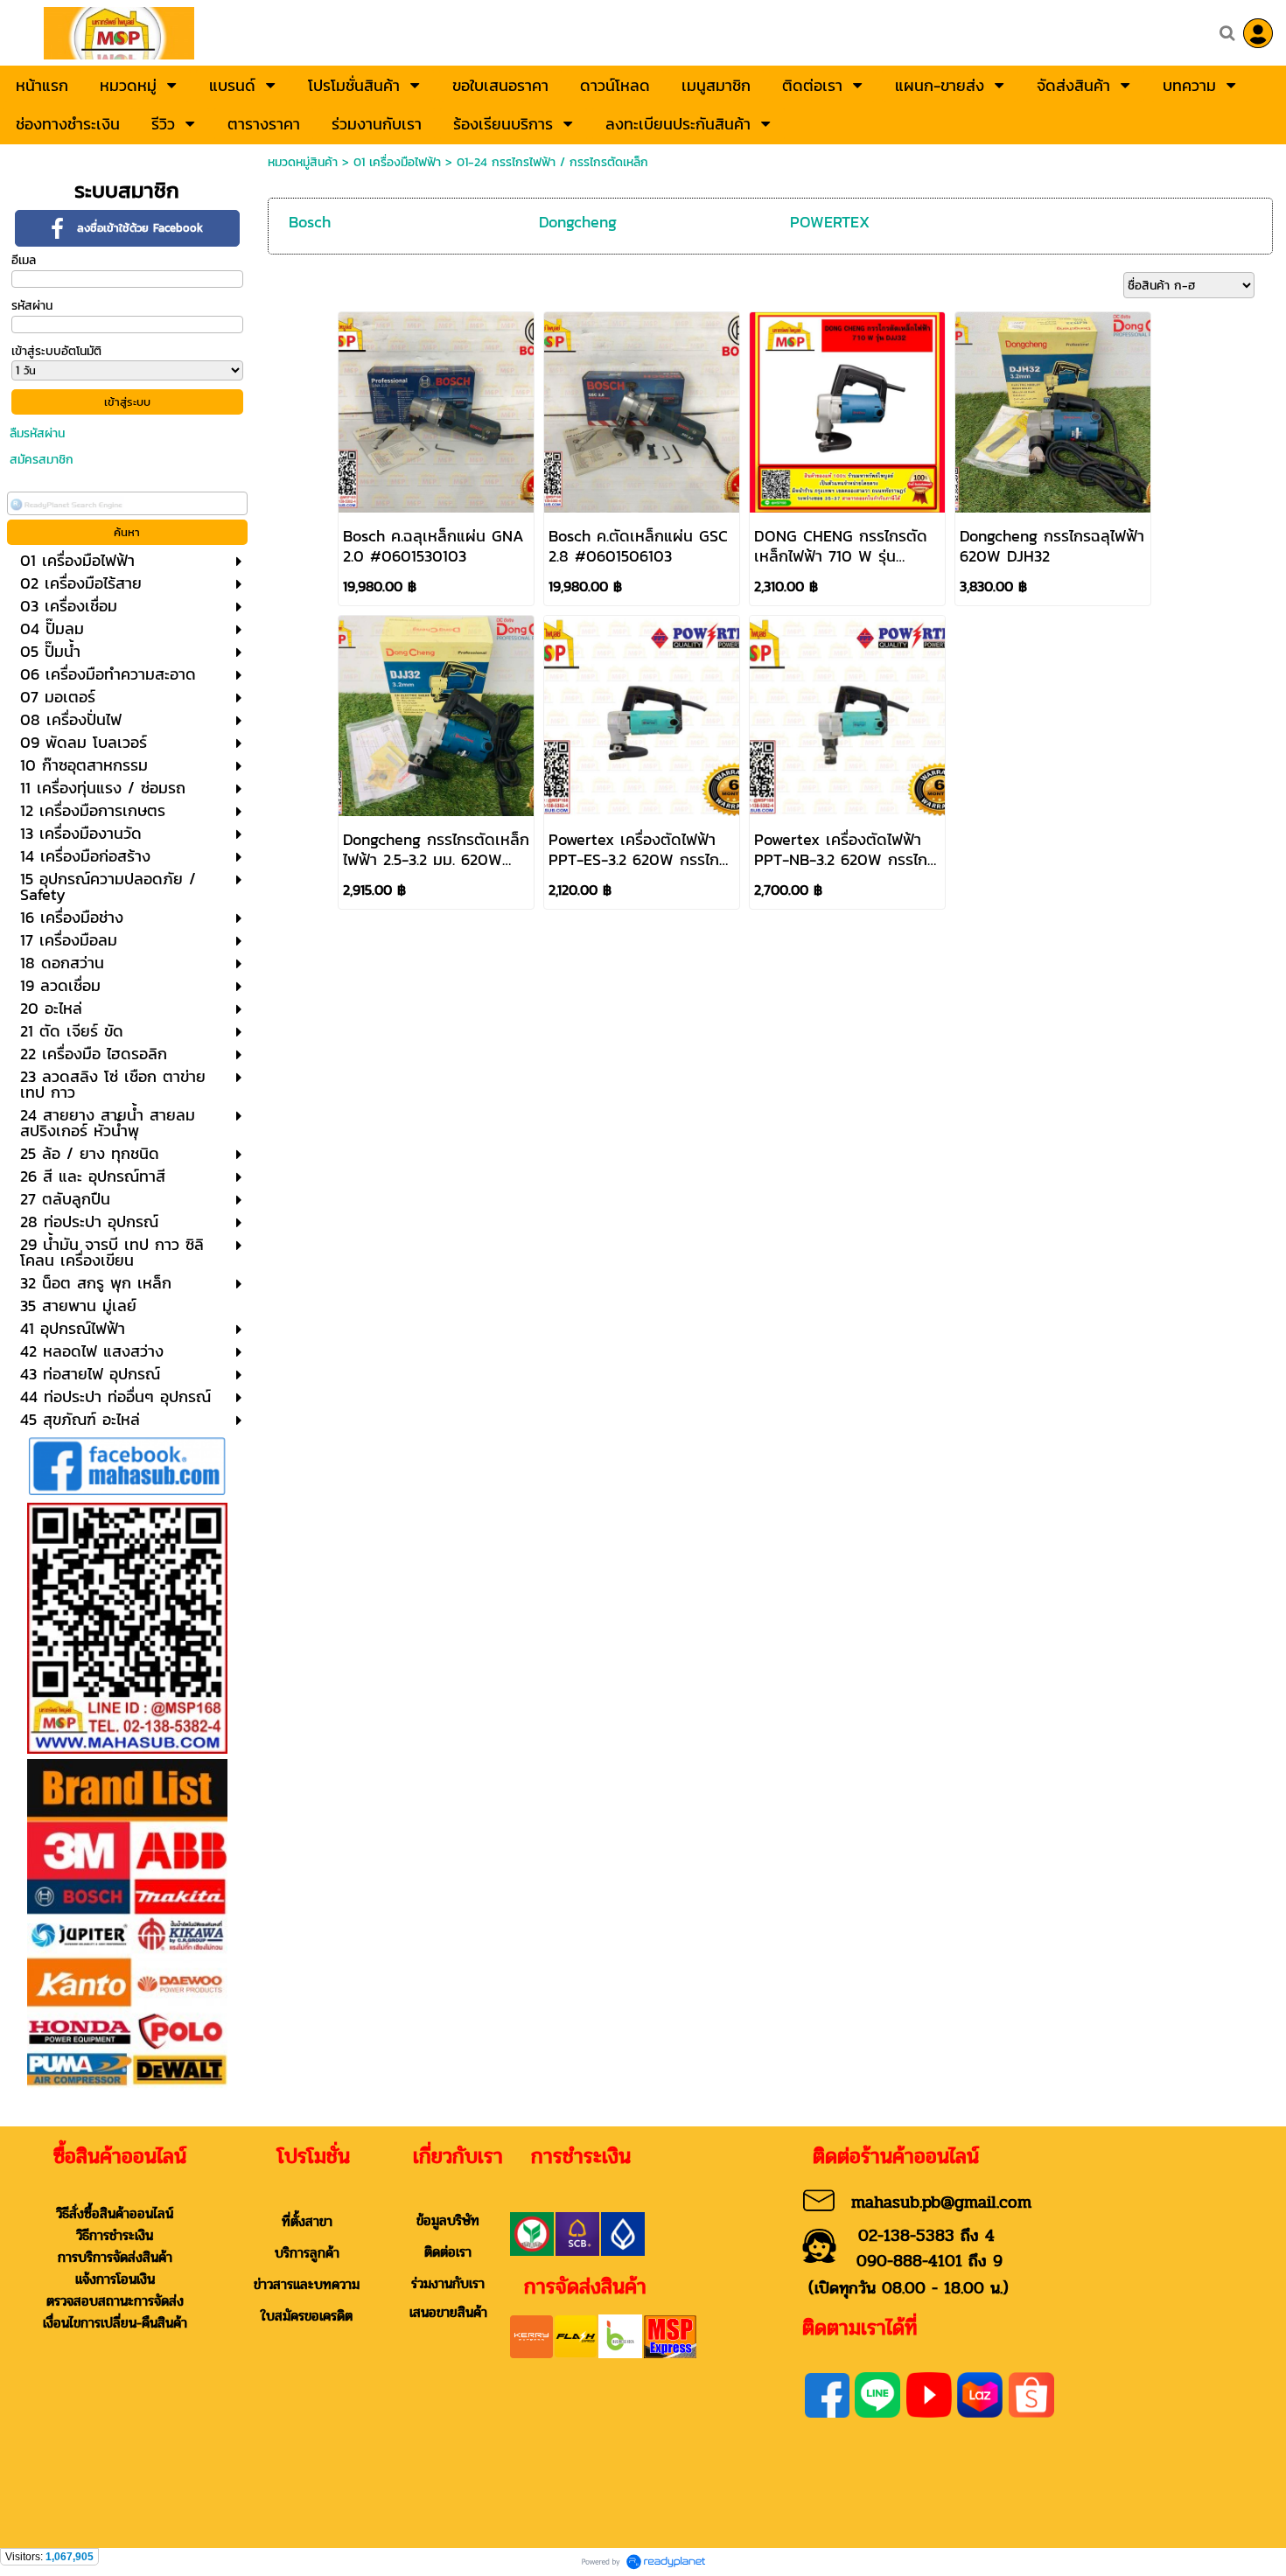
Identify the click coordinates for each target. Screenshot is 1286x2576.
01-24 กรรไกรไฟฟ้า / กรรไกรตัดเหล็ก (552, 162)
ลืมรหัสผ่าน (37, 433)
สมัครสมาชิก (42, 460)
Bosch (310, 222)
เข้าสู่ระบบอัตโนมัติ (56, 351)
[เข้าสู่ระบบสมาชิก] (1258, 33)
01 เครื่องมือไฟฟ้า (397, 162)
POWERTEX (830, 222)
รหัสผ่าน (32, 306)
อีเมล (24, 260)
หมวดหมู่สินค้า (303, 162)
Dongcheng (578, 222)
